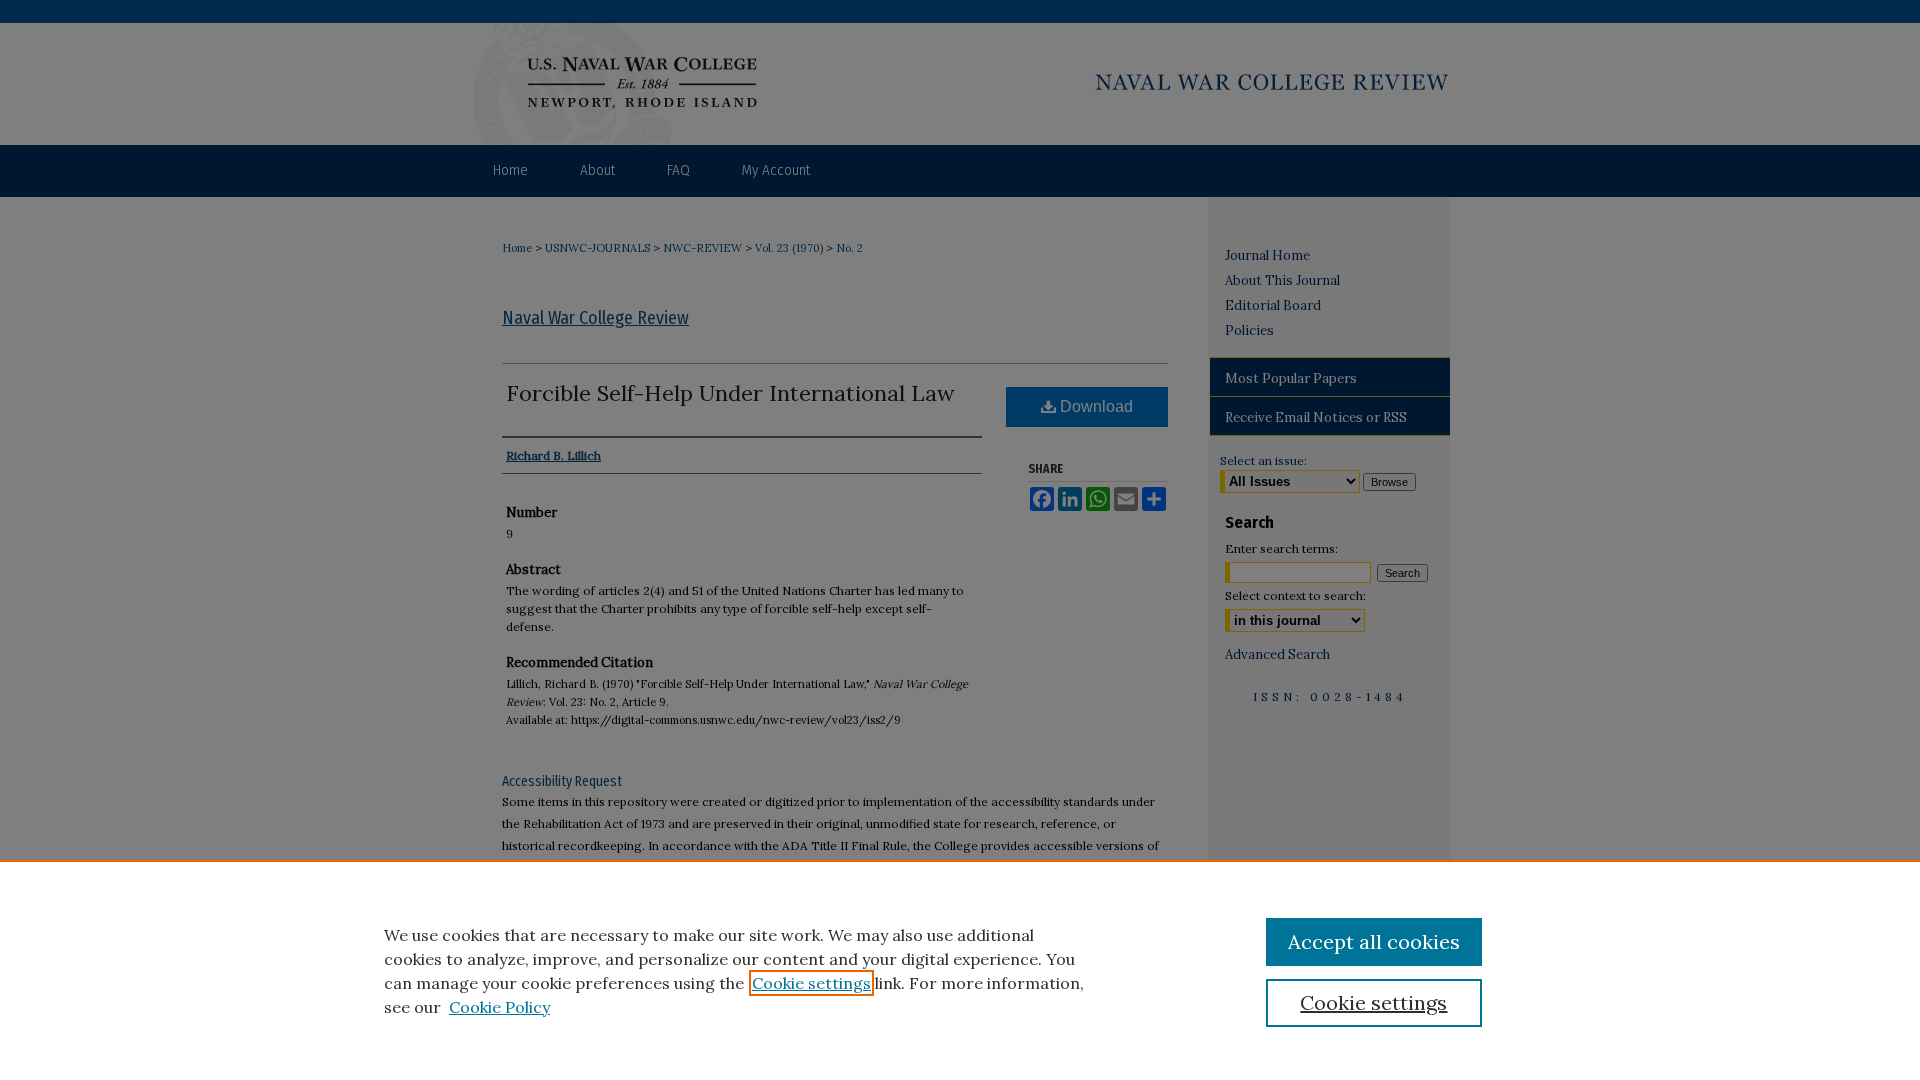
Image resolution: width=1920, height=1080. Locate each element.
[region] (960, 970)
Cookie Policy (499, 1007)
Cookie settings (811, 983)
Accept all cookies (1374, 941)
